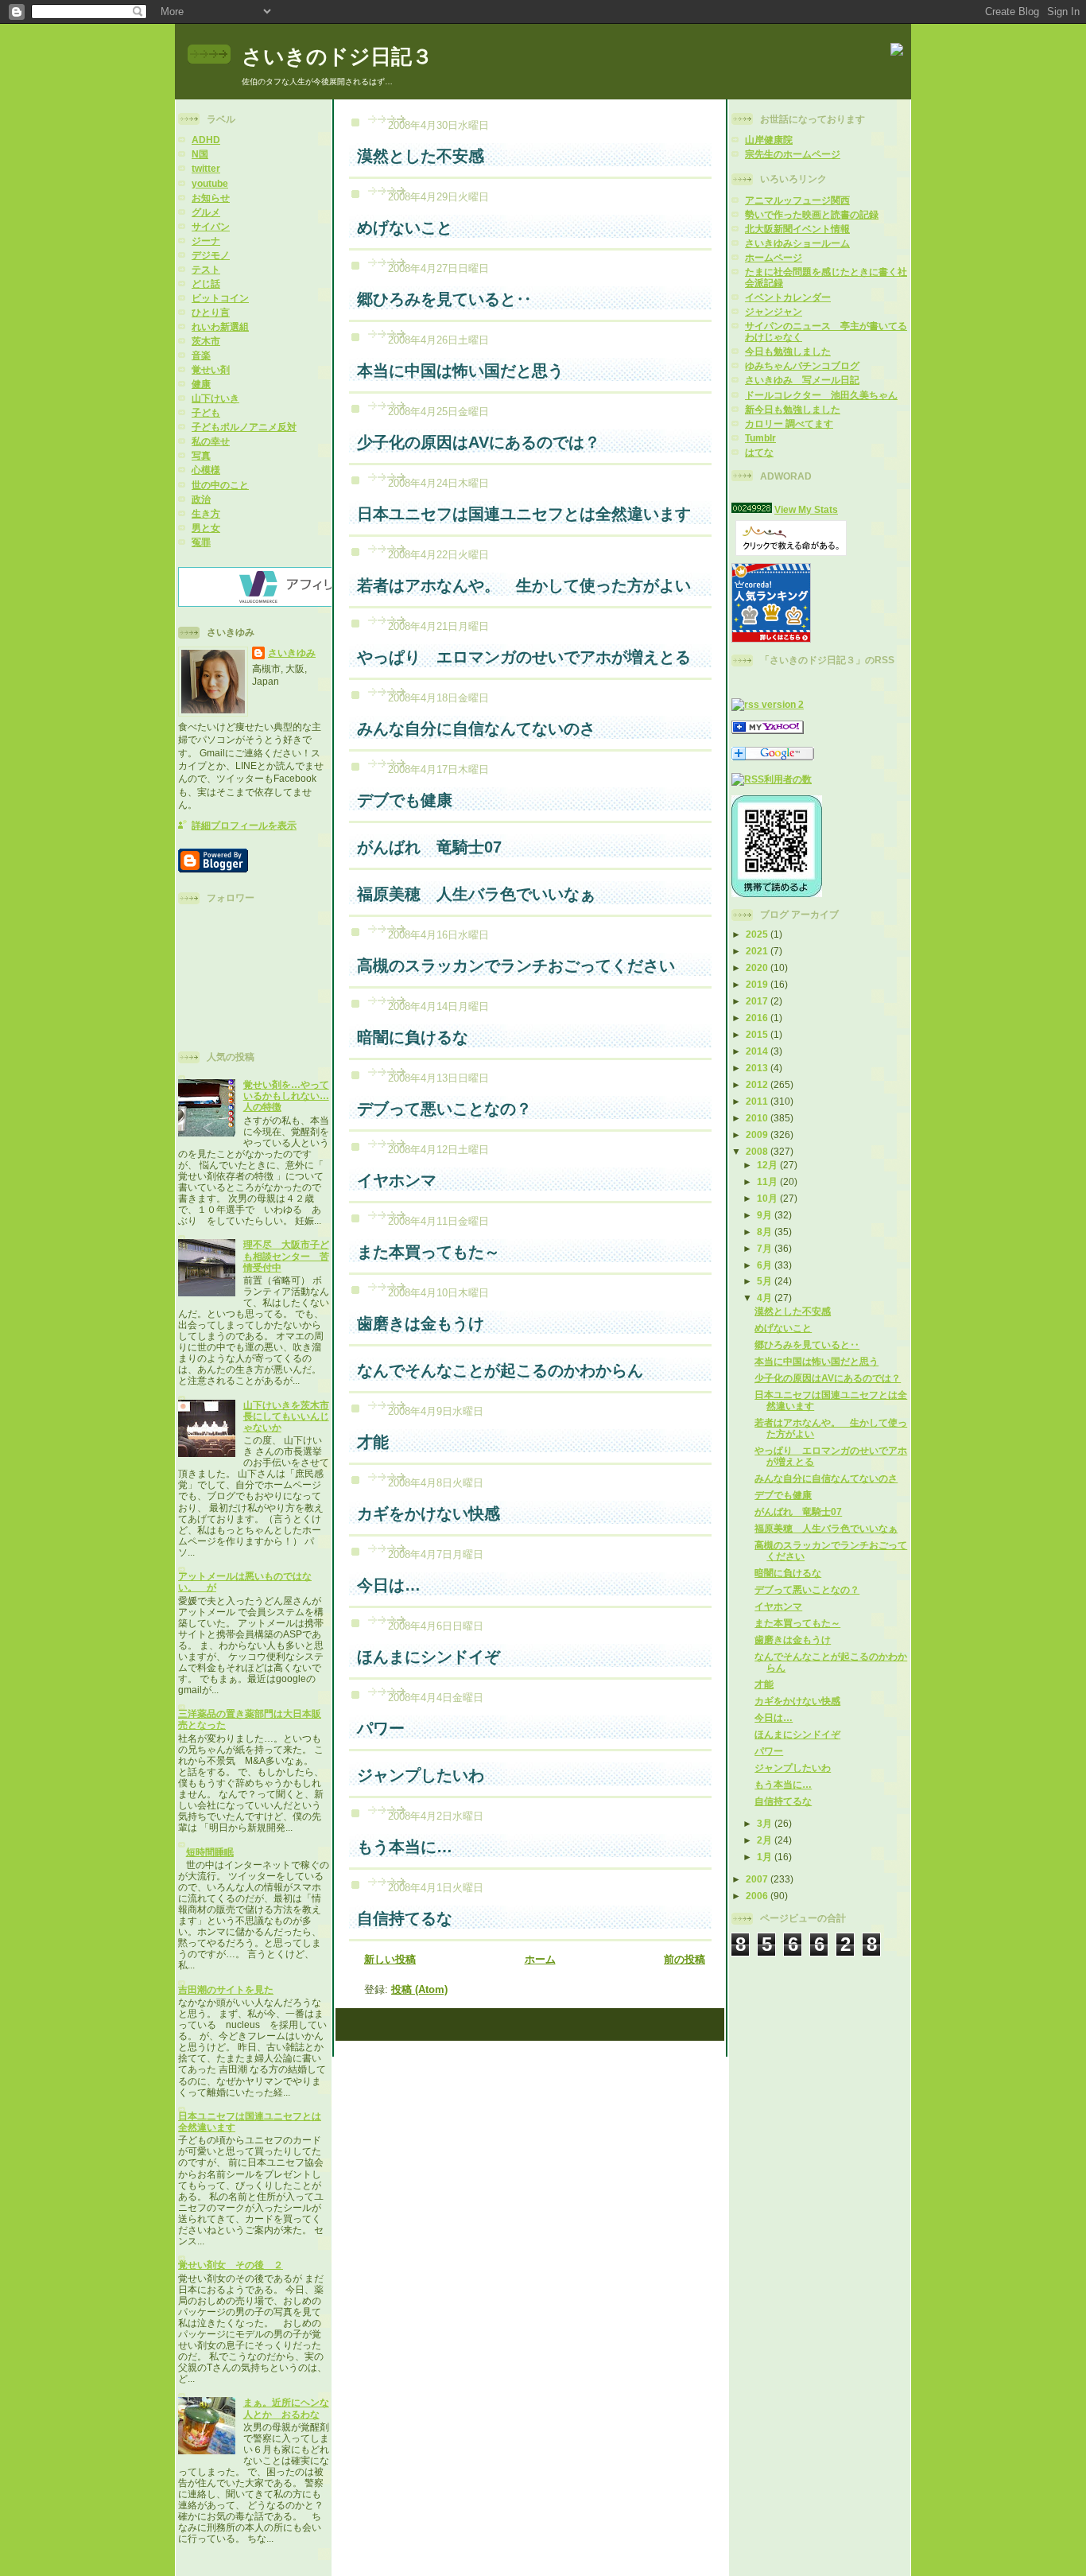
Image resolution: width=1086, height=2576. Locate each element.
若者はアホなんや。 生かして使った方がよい (524, 585)
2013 (758, 1068)
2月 (766, 1840)
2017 (758, 1001)
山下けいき (215, 398)
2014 (758, 1051)
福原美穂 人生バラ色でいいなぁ (826, 1528)
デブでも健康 (783, 1495)
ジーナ (206, 241)
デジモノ (211, 255)
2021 (758, 951)
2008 (758, 1151)
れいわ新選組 (220, 326)
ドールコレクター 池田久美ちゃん (821, 395)
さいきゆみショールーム (797, 243)
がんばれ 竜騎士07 (798, 1511)
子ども (206, 412)
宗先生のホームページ (793, 154)
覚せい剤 (211, 369)
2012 (758, 1084)
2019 (758, 984)
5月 (766, 1281)
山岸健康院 (769, 140)
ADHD (206, 140)
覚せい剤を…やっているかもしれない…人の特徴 (286, 1096)
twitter (206, 168)
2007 (758, 1879)
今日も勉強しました (788, 351)
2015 (758, 1034)
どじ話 (206, 284)
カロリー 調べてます (789, 424)
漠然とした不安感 (793, 1311)
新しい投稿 (390, 1959)
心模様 (206, 470)
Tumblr (760, 438)
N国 (200, 154)
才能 (764, 1684)
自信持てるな (783, 1801)
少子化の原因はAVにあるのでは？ (828, 1378)
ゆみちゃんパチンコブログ (802, 365)
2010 (758, 1118)
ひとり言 (211, 312)
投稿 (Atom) (419, 1989)
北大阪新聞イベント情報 (797, 229)
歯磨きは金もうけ (793, 1640)
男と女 (206, 528)
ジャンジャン (774, 311)
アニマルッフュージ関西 (797, 200)
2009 (758, 1135)
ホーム (540, 1959)
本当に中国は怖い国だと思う (816, 1361)
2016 (758, 1018)
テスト (206, 269)
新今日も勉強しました (793, 409)
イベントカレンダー (788, 297)
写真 (201, 455)
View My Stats (806, 509)
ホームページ (774, 257)
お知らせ (211, 198)
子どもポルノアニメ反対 (244, 427)
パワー (769, 1751)
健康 (201, 384)
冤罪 (201, 542)
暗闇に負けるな (788, 1573)
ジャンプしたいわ (793, 1768)
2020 (758, 967)
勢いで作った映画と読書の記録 (812, 214)
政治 (201, 499)
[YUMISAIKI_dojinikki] (768, 730)
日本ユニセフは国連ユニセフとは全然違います (524, 514)
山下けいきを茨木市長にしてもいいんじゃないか (286, 1416)
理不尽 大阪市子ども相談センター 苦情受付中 (286, 1255)
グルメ (206, 212)
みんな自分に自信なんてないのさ (826, 1478)
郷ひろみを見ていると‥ (807, 1344)
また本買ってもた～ (797, 1623)
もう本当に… (783, 1784)
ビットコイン (220, 298)
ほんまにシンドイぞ (797, 1734)
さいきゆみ (292, 653)
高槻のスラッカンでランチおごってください (516, 966)
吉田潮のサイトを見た (226, 1989)
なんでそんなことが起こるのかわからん (500, 1370)
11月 (768, 1181)
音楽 (201, 355)
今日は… (774, 1717)
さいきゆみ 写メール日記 (802, 380)
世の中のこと (220, 485)
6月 (766, 1265)
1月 (766, 1857)
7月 (766, 1248)
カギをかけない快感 (797, 1701)
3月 (766, 1823)
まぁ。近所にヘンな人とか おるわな (286, 2408)
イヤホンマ (778, 1606)
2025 (758, 934)
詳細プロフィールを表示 (244, 825)
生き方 (206, 513)
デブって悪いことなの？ (807, 1589)
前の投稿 (685, 1959)
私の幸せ (211, 441)
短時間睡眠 (210, 1852)
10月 (768, 1198)
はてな (759, 452)
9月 (766, 1215)
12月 (768, 1165)
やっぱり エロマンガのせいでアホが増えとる (524, 657)
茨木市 (206, 341)
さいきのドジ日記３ (337, 56)
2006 (758, 1896)
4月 (766, 1298)
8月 (766, 1232)
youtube (210, 183)
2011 (758, 1101)
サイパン (211, 226)
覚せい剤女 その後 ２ (231, 2265)
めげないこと (783, 1328)
